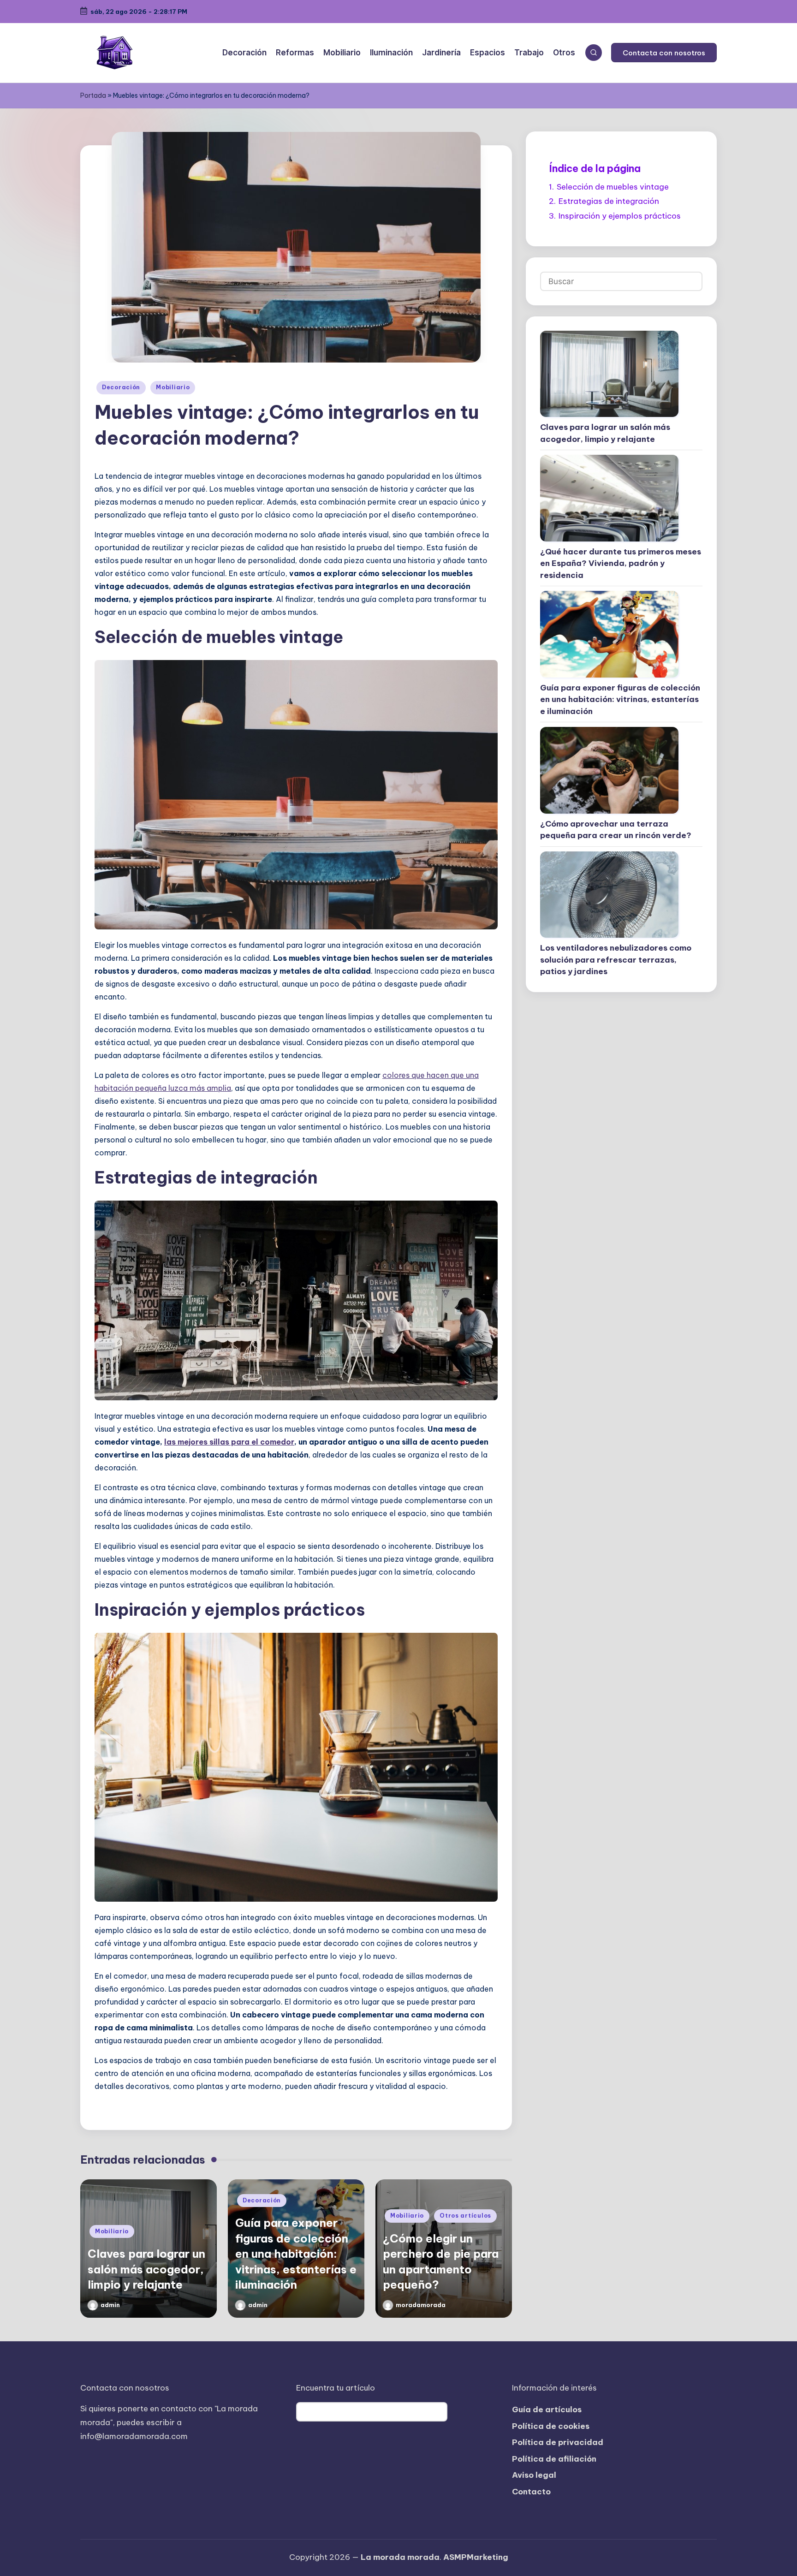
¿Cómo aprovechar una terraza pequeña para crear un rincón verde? (616, 830)
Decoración (121, 387)
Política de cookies (551, 2426)
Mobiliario (173, 387)
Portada (93, 95)
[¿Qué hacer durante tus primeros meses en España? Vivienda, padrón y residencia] (609, 498)
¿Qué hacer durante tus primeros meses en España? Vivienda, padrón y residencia (621, 563)
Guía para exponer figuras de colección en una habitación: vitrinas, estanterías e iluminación (296, 2254)
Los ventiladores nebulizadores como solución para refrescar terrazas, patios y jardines (616, 960)
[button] (664, 53)
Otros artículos (465, 2216)
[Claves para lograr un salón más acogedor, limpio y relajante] (609, 374)
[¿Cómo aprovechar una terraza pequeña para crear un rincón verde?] (609, 770)
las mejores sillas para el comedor (229, 1442)
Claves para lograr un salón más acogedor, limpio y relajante (146, 2269)
